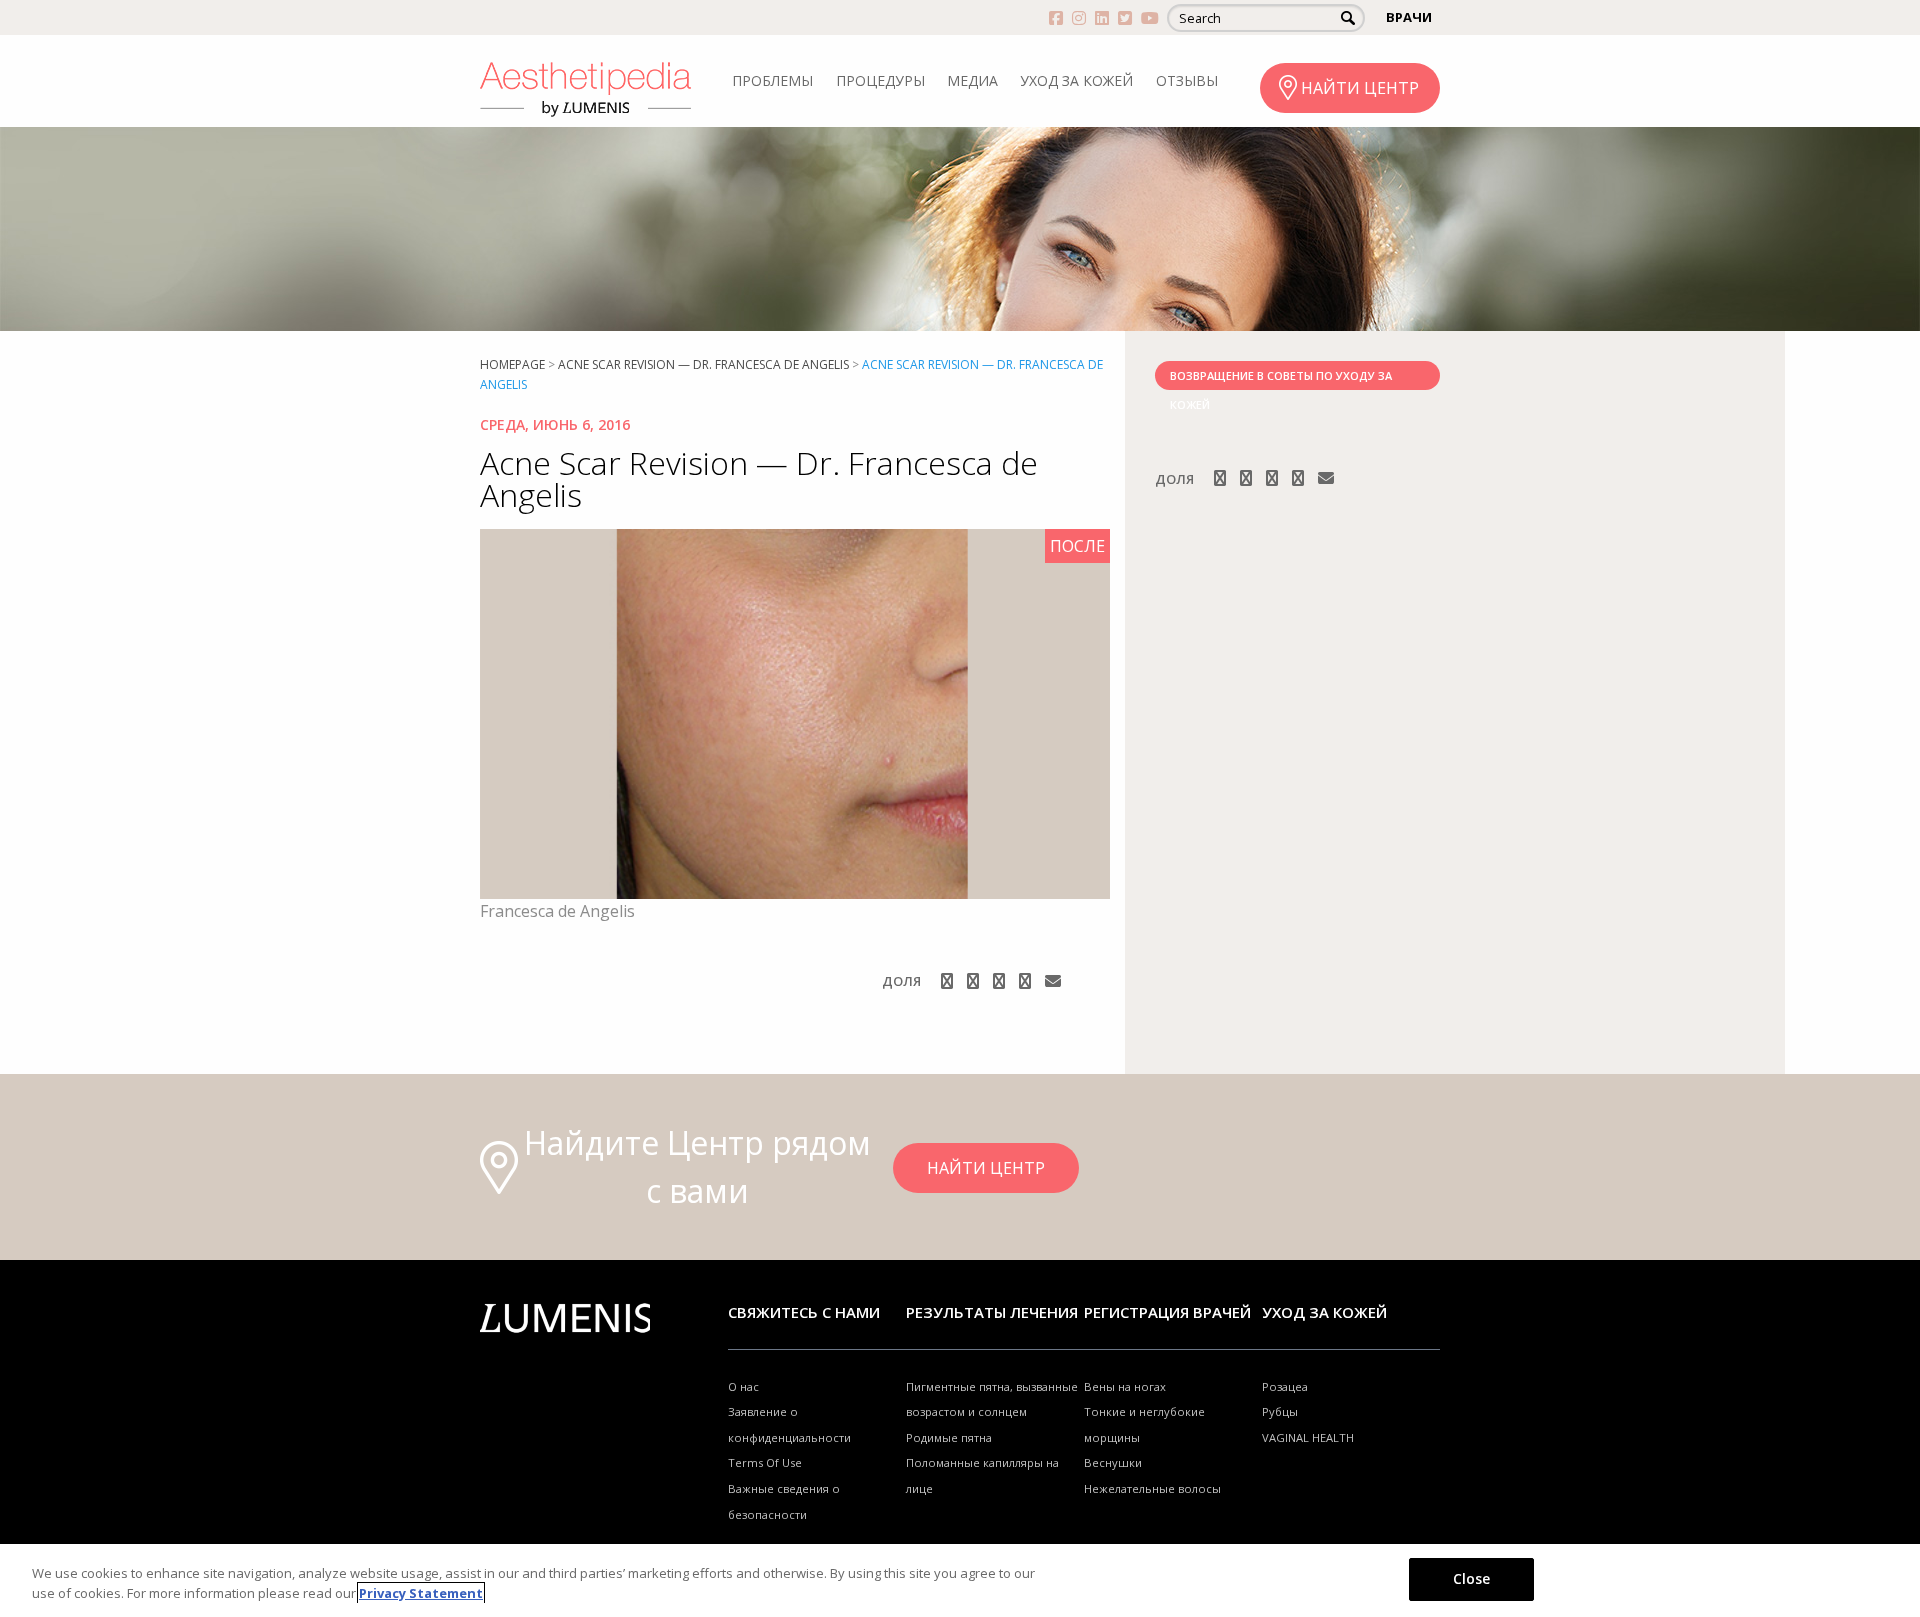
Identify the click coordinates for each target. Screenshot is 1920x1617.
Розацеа (1285, 1386)
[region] (960, 1580)
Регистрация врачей (1167, 1312)
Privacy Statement (421, 1593)
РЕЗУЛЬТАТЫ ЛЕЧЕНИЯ (992, 1312)
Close (1472, 1578)
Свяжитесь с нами (804, 1312)
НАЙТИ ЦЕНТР (1360, 88)
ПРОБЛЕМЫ (772, 80)
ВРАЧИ (1409, 17)
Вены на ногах (1125, 1386)
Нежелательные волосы (1152, 1488)
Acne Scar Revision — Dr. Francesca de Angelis (703, 364)
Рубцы (1280, 1411)
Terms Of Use (765, 1462)
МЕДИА (972, 80)
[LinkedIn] (1027, 981)
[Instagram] (975, 981)
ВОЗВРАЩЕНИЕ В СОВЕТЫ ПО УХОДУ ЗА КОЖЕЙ (1281, 379)
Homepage (512, 364)
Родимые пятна (949, 1437)
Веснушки (1113, 1462)
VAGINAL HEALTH (1308, 1437)
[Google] (1001, 981)
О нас (743, 1386)
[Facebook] (949, 981)
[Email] (1053, 981)
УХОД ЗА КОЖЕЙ (1076, 80)
